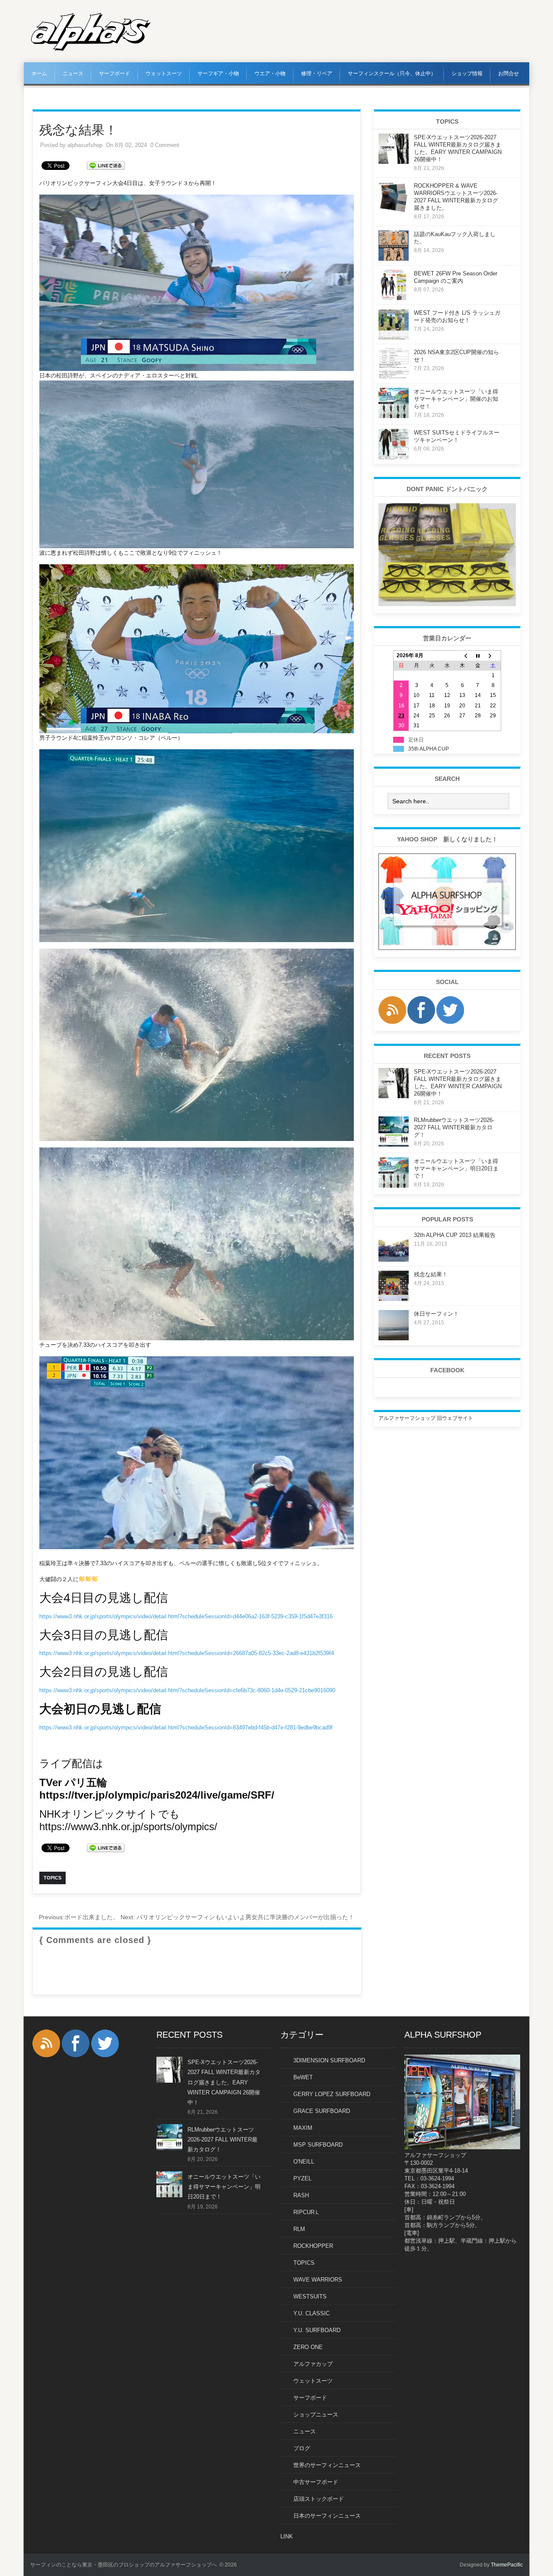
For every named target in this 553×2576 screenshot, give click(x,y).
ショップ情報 (467, 74)
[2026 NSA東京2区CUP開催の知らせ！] (394, 377)
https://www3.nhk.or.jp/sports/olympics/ (128, 1827)
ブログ (302, 2448)
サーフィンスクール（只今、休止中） (392, 74)
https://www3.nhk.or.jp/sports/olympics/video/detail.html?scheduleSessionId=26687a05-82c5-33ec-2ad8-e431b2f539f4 (187, 1653)
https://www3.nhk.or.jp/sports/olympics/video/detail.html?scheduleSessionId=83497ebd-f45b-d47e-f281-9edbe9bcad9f (186, 1727)
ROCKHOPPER (313, 2246)
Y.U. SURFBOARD (317, 2330)
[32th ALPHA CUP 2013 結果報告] (394, 1260)
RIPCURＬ (307, 2212)
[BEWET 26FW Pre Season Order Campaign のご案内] (394, 298)
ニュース (73, 74)
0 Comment (165, 145)
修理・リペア (317, 74)
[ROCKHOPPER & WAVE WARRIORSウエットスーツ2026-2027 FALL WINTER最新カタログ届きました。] (394, 211)
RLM (299, 2229)
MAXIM (303, 2128)
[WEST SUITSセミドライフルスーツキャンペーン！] (394, 457)
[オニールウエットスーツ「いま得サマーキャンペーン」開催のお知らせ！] (394, 416)
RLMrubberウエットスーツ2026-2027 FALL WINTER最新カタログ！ (454, 1127)
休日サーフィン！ (436, 1314)
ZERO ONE (308, 2347)
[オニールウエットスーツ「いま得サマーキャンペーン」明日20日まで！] (394, 1186)
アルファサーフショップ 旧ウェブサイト (426, 1418)
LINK (287, 2536)
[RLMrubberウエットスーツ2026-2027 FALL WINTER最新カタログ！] (394, 1145)
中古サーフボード (316, 2482)
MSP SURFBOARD (318, 2145)
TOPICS (304, 2263)
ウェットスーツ (164, 74)
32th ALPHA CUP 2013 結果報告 (455, 1235)
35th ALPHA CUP (429, 749)
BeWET (303, 2077)
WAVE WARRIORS (318, 2280)
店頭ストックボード (319, 2499)
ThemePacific (507, 2565)
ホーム (39, 74)
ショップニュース (316, 2415)
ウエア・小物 (270, 74)
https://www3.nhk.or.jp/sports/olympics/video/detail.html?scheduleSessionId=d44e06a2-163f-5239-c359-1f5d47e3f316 (186, 1616)
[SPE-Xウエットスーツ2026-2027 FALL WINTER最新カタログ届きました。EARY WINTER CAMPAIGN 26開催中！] (394, 162)
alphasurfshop (85, 145)
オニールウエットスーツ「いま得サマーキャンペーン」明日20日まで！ (456, 1168)
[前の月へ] (462, 656)
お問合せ (509, 74)
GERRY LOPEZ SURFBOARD (332, 2094)
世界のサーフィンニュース (327, 2465)
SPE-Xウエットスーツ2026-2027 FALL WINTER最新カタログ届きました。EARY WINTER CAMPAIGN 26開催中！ (224, 2082)
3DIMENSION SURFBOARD (329, 2060)
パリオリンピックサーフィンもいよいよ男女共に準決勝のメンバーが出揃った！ (237, 1917)
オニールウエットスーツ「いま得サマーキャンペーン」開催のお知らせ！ (456, 399)
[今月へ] (478, 656)
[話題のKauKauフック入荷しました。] (394, 259)
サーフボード (114, 74)
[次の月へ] (493, 656)
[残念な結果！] (394, 1299)
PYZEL (302, 2178)
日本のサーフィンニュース (327, 2516)
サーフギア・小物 (218, 74)
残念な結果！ (431, 1274)
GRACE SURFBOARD (322, 2111)
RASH (301, 2195)
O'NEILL (304, 2162)
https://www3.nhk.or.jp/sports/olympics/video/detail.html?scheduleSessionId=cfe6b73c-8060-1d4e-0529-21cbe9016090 (187, 1690)
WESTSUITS (310, 2296)
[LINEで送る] (106, 165)
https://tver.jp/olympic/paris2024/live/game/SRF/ (157, 1795)
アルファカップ (313, 2364)
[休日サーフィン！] (394, 1339)
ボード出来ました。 (79, 1917)
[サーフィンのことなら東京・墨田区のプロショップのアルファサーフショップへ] (91, 49)
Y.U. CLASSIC (311, 2313)
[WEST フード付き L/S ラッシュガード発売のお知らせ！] (394, 338)
